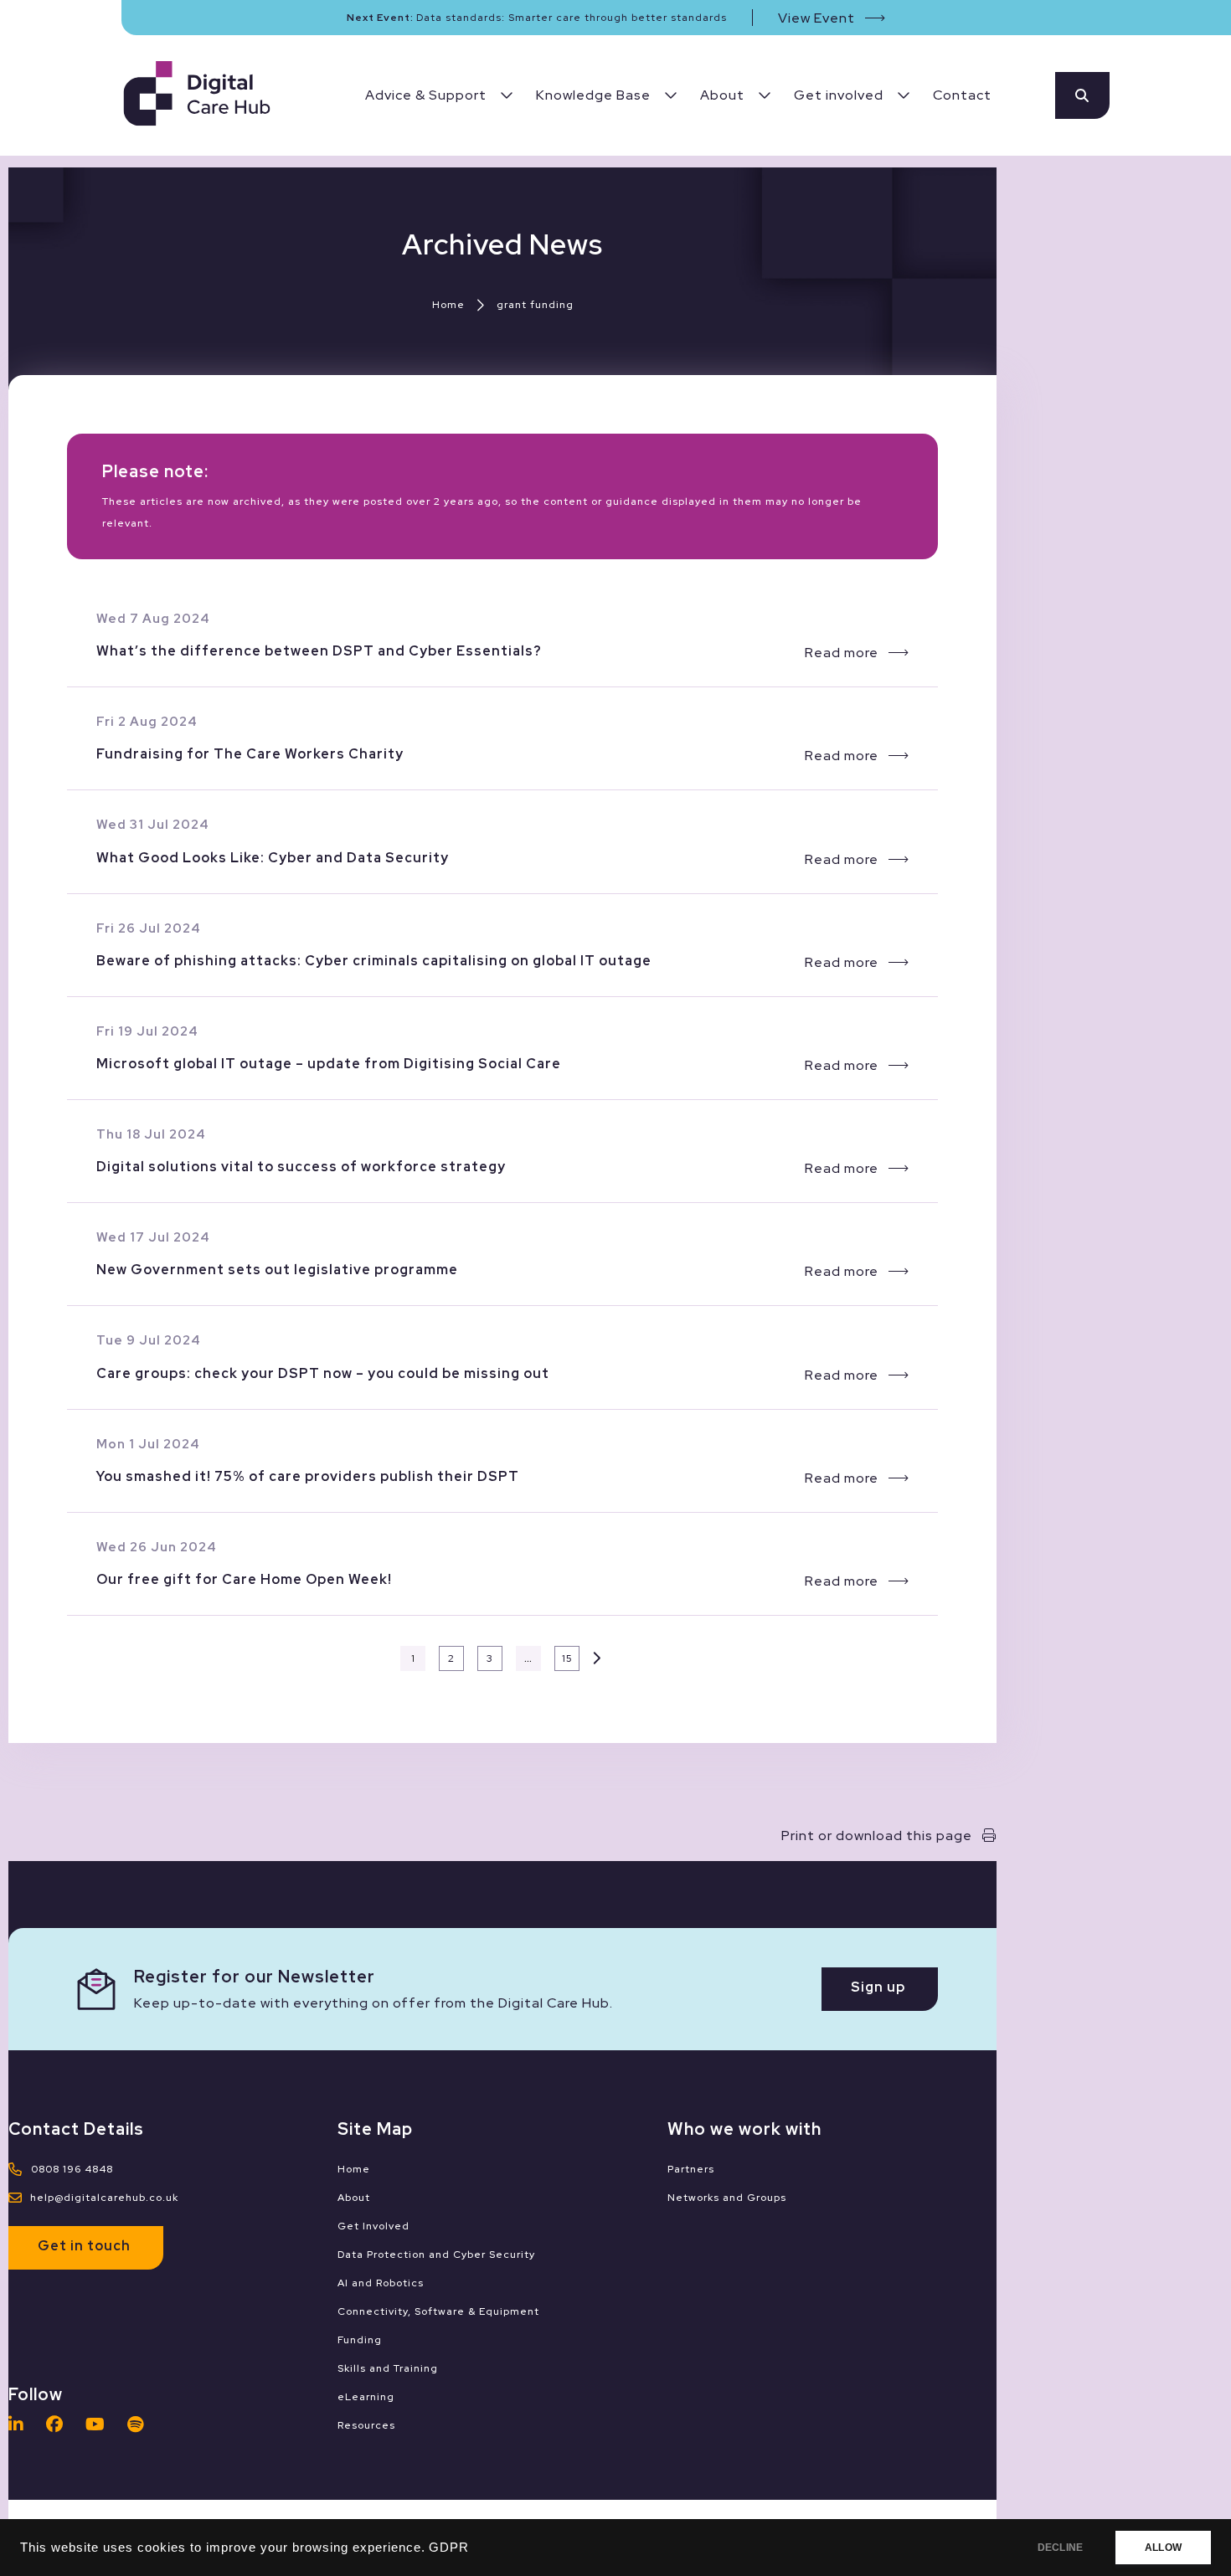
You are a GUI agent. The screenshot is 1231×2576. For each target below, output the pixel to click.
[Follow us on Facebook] (59, 2424)
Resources (366, 2425)
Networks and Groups (727, 2198)
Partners (691, 2169)
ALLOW (1163, 2548)
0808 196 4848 (72, 2169)
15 (567, 1658)
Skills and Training (388, 2368)
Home (448, 305)
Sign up (878, 1987)
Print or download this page (877, 1836)
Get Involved (373, 2226)
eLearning (366, 2397)
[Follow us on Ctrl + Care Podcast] (140, 2424)
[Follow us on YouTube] (100, 2424)
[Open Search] (1082, 95)
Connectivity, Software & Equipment (438, 2311)
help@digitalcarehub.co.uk (104, 2198)
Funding (360, 2340)
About (354, 2198)
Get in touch (84, 2246)
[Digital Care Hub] (197, 96)
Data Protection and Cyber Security (436, 2255)
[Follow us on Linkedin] (21, 2424)
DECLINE (1060, 2548)
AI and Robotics (381, 2283)
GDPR (449, 2548)
